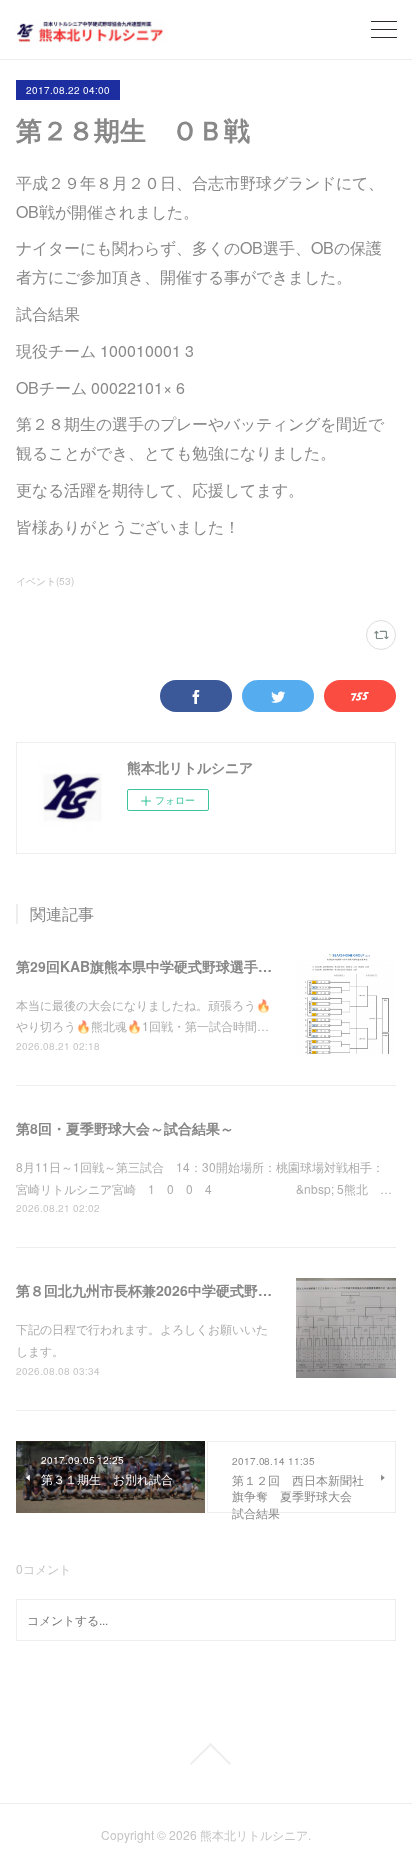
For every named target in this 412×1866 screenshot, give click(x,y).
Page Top (206, 1754)
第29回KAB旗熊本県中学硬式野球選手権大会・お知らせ (193, 966)
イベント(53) (45, 581)
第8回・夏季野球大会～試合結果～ (125, 1128)
